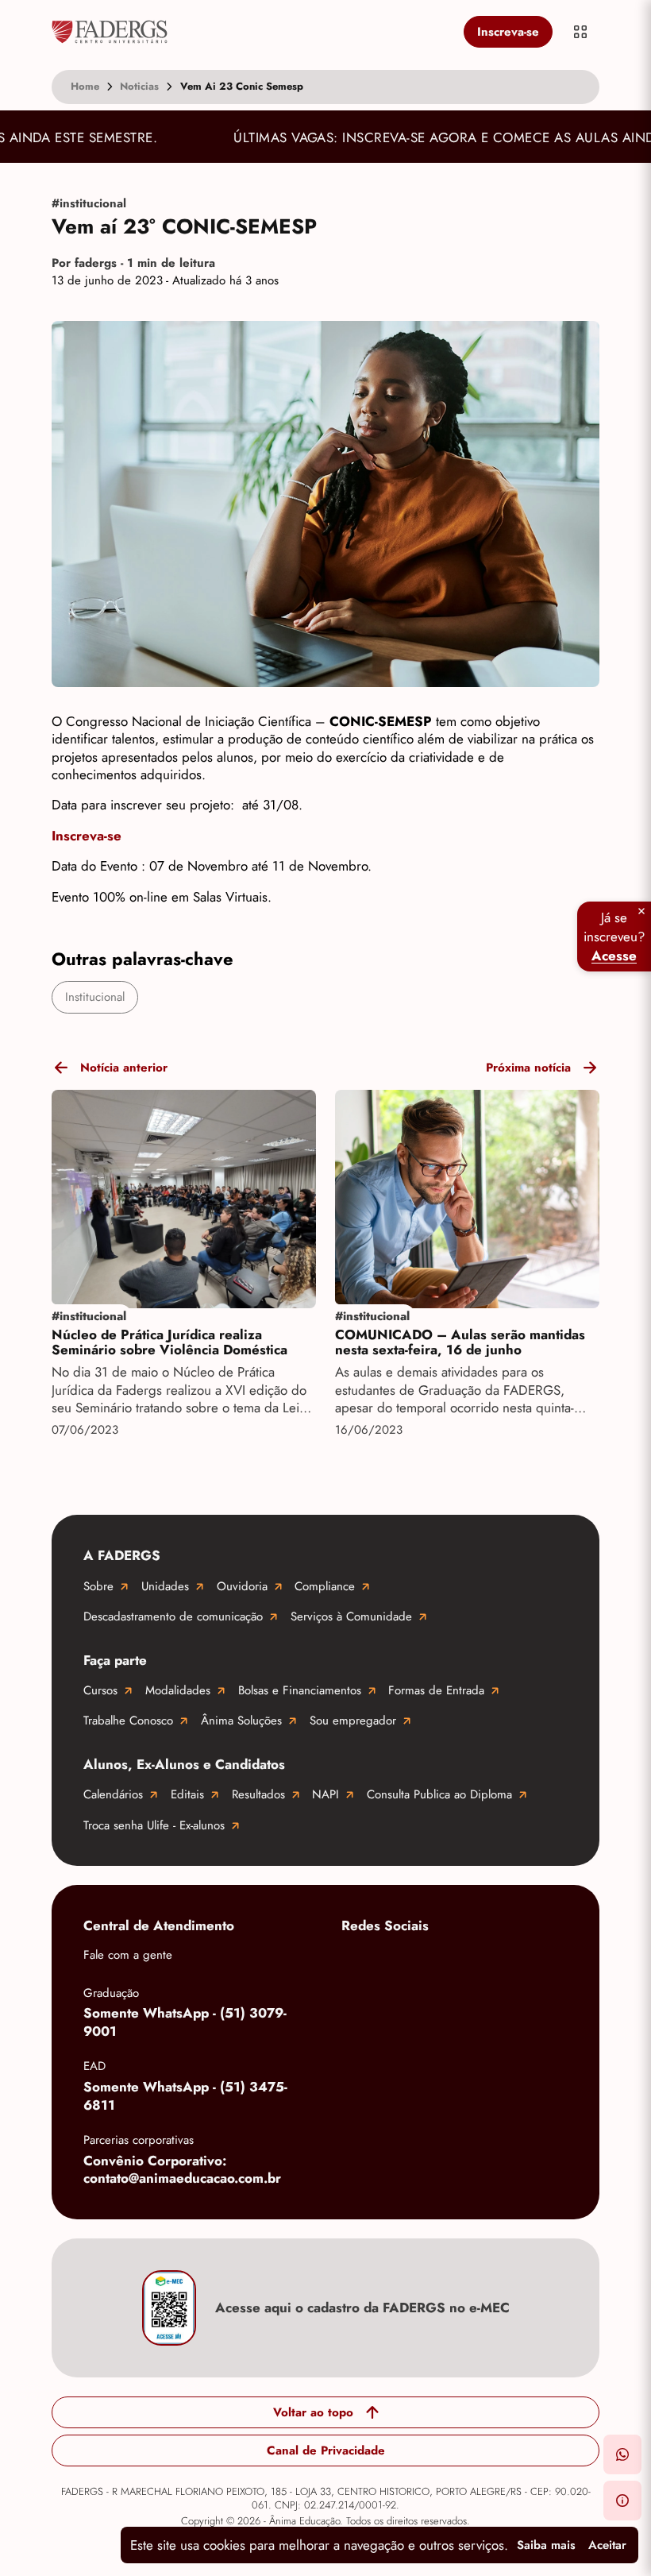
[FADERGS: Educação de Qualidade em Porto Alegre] (254, 32)
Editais (187, 1794)
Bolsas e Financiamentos (300, 1690)
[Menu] (580, 32)
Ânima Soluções (241, 1721)
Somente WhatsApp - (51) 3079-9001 (185, 2022)
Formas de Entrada (436, 1690)
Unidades (165, 1586)
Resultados (258, 1794)
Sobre (98, 1586)
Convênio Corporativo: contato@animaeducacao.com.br (182, 2170)
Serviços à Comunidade (351, 1616)
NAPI (325, 1794)
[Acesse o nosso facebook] (357, 1964)
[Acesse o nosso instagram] (421, 1964)
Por (133, 263)
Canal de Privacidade (326, 2450)
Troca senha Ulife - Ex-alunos (154, 1825)
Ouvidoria (242, 1586)
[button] (622, 2454)
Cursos (100, 1690)
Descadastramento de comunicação (173, 1616)
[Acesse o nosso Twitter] (548, 1964)
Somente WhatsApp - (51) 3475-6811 (185, 2096)
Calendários (113, 1794)
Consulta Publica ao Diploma (439, 1794)
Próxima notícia (528, 1068)
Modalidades (178, 1690)
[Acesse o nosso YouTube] (357, 2014)
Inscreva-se (508, 32)
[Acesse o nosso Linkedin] (484, 1964)
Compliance (325, 1586)
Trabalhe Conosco (128, 1721)
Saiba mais (546, 2545)
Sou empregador (353, 1721)
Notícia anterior (124, 1068)
